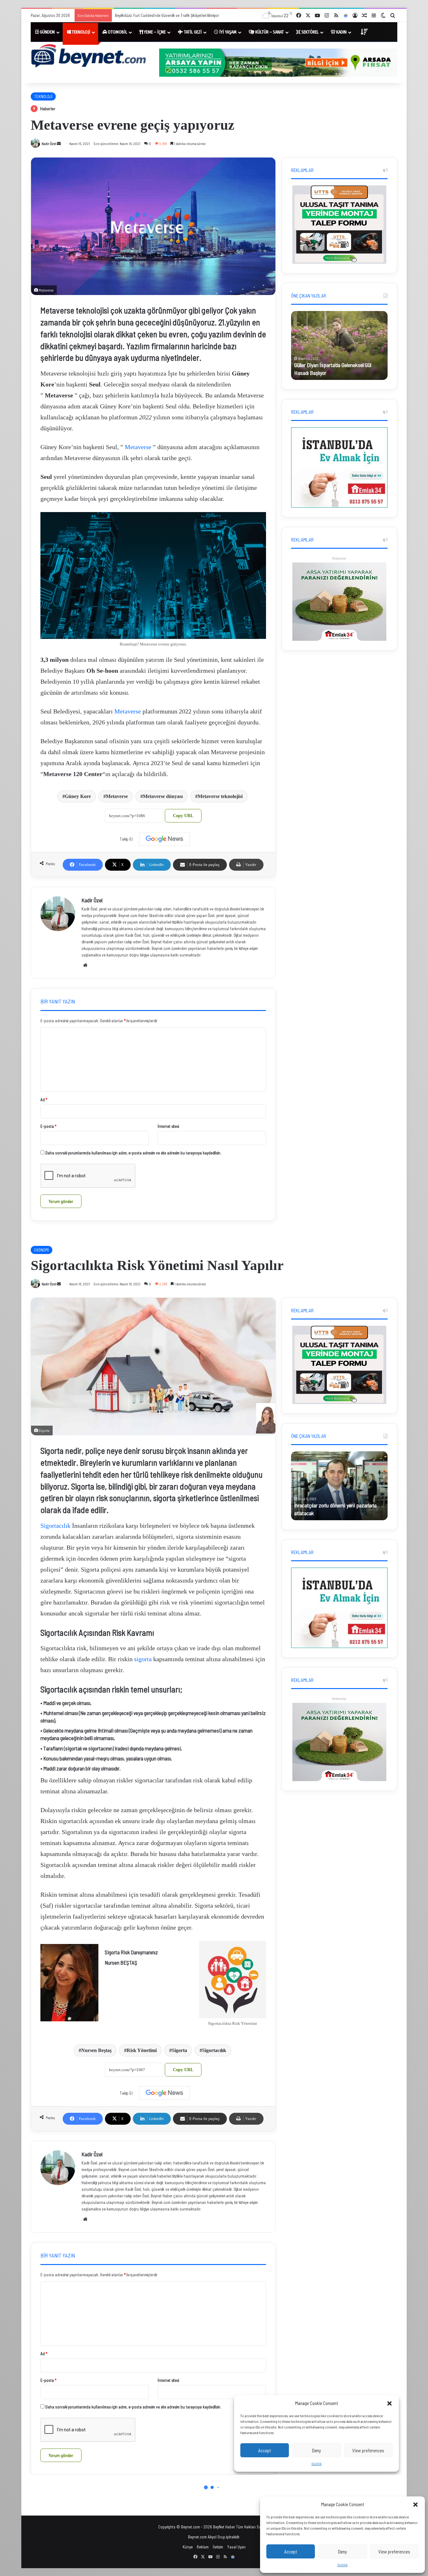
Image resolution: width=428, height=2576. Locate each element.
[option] (339, 345)
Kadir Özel (49, 143)
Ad (44, 1100)
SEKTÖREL (310, 32)
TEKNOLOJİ (81, 32)
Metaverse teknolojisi (220, 796)
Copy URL (183, 816)
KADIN (341, 32)
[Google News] (164, 839)
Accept (291, 2552)
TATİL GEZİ (192, 32)
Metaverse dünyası (163, 796)
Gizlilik (343, 2565)
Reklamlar (339, 558)
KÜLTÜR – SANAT (269, 32)
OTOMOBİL (117, 32)
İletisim (218, 2547)
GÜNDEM (47, 32)
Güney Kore (78, 796)
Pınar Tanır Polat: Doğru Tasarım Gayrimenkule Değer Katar (163, 15)
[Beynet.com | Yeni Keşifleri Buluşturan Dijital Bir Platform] (89, 57)
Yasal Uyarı (236, 2547)
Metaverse (138, 447)
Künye (188, 2547)
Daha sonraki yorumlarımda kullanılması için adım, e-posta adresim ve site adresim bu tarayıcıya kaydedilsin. (133, 1153)
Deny (342, 2552)
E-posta (48, 1126)
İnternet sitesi (168, 1126)
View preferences (394, 2552)
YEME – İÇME (154, 32)
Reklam (203, 2547)
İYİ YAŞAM (227, 32)
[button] (415, 2505)
